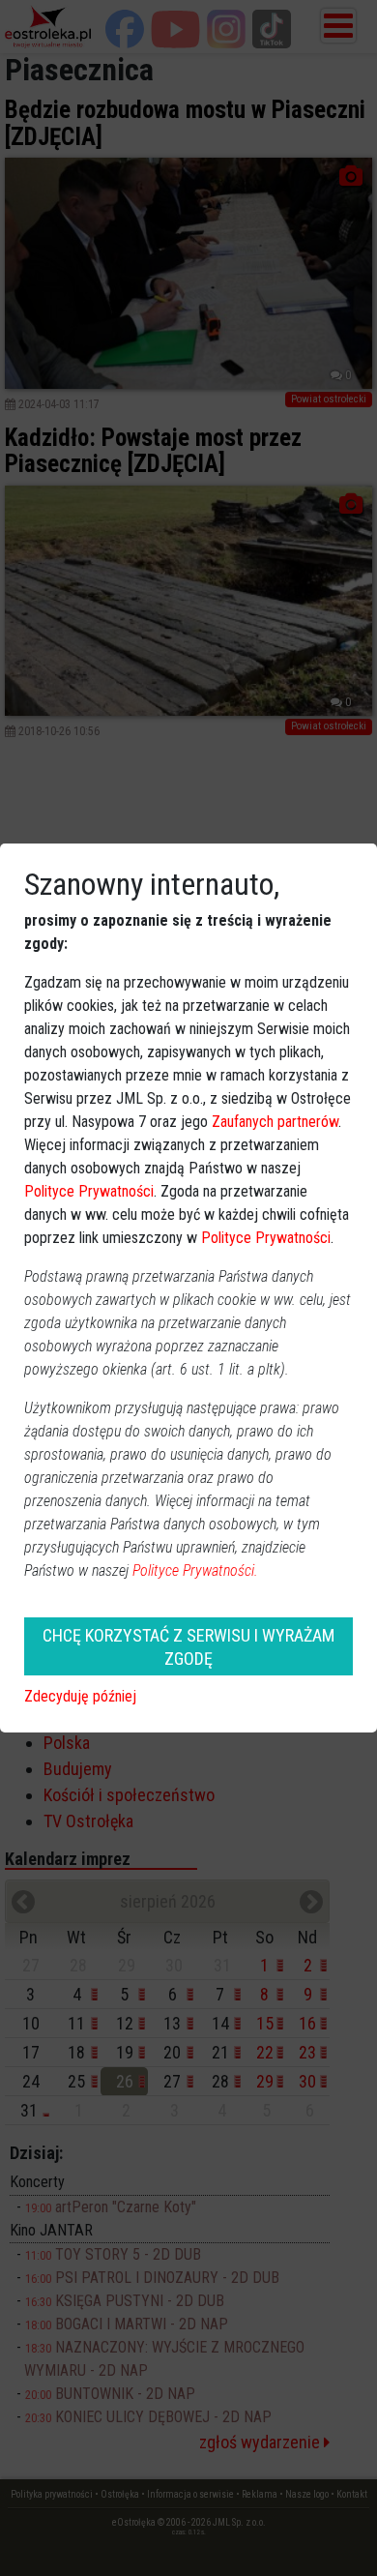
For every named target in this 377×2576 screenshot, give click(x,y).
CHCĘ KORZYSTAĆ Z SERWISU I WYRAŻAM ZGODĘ (188, 1646)
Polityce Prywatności (89, 1191)
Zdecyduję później (80, 1696)
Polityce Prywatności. (195, 1570)
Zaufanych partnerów (275, 1122)
